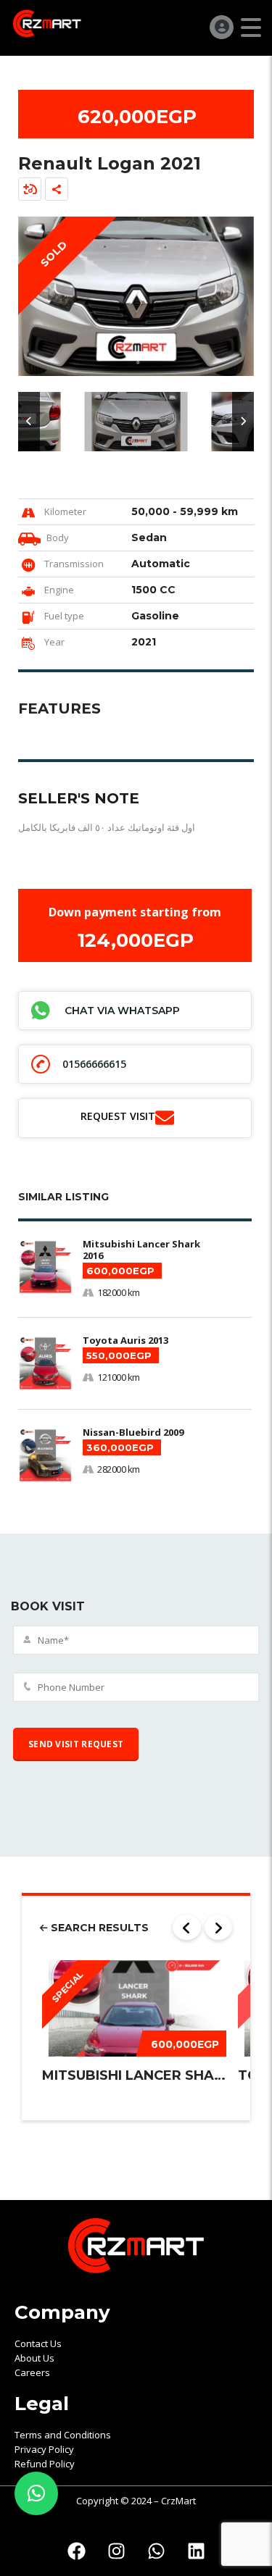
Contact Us (38, 2343)
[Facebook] (76, 2551)
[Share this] (57, 189)
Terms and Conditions (63, 2435)
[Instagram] (116, 2551)
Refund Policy (45, 2464)
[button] (29, 422)
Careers (32, 2372)
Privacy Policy (44, 2449)
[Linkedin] (196, 2551)
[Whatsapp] (156, 2551)
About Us (34, 2358)
